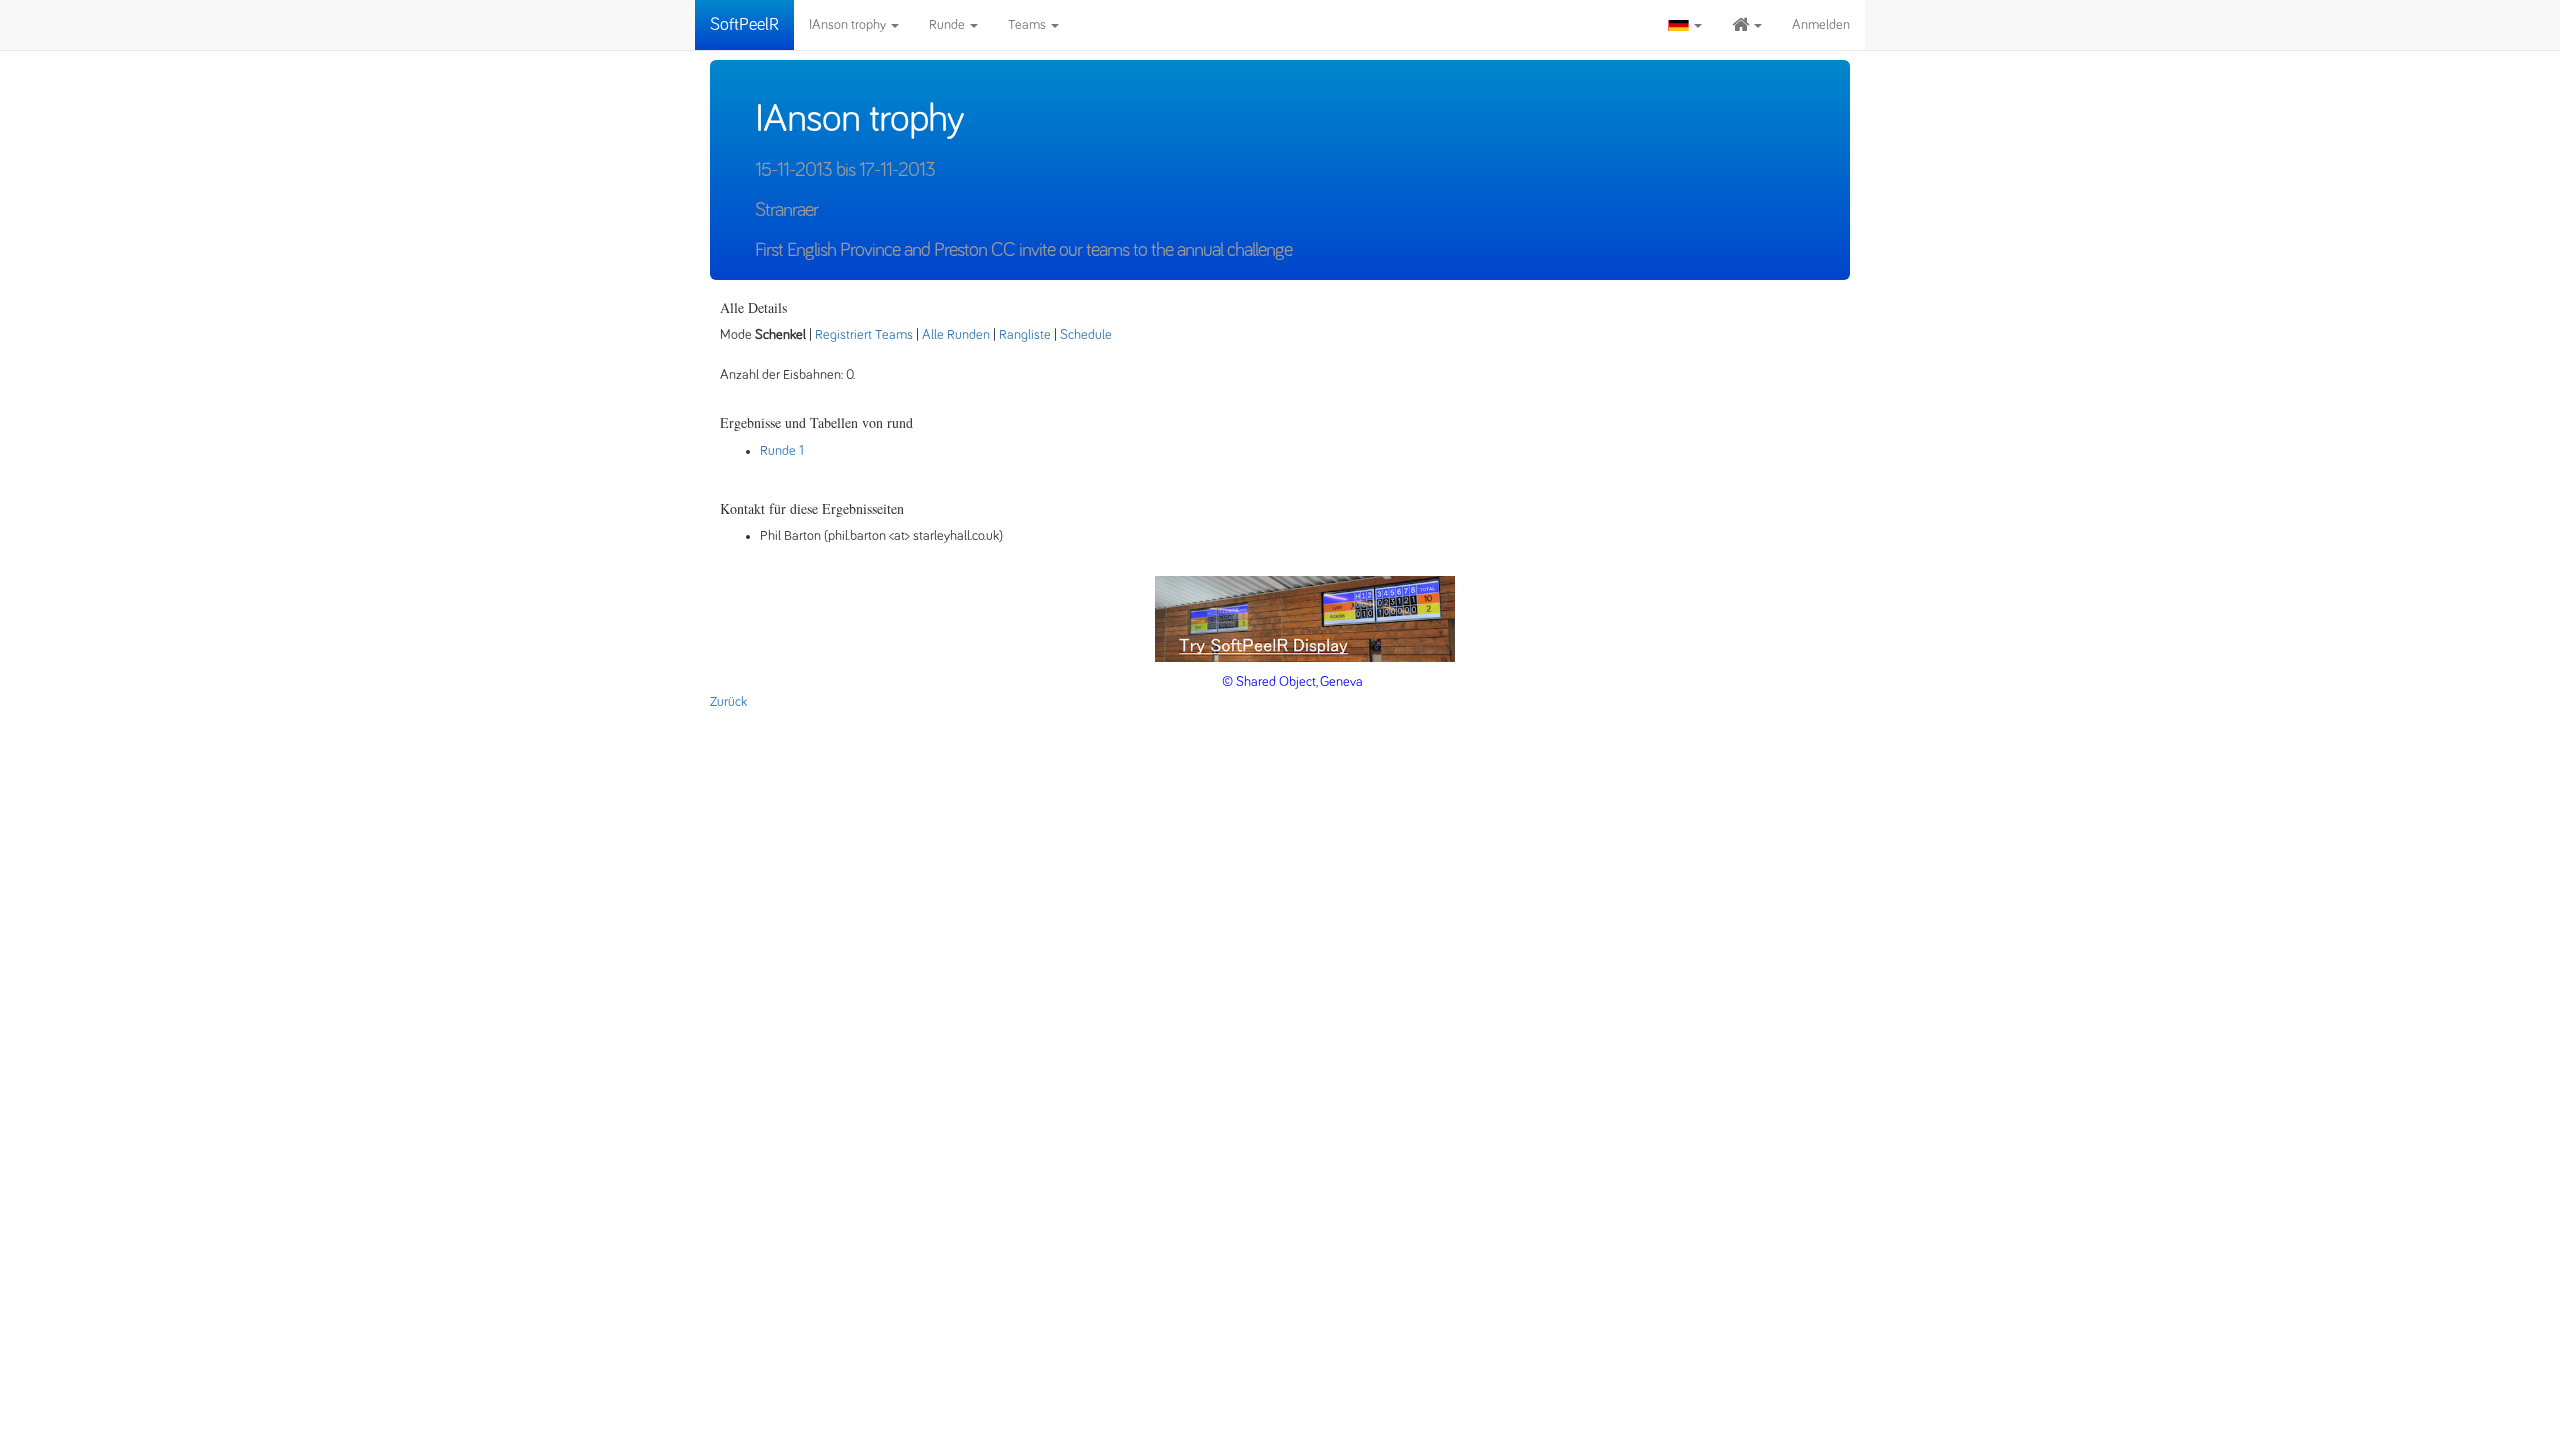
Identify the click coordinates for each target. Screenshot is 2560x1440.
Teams (1028, 25)
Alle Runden (956, 335)
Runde (948, 25)
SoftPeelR (744, 25)
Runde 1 (782, 451)
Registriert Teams (864, 335)
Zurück (728, 702)
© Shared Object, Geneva (1292, 682)
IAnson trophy (849, 25)
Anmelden (1821, 25)
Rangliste (1025, 335)
